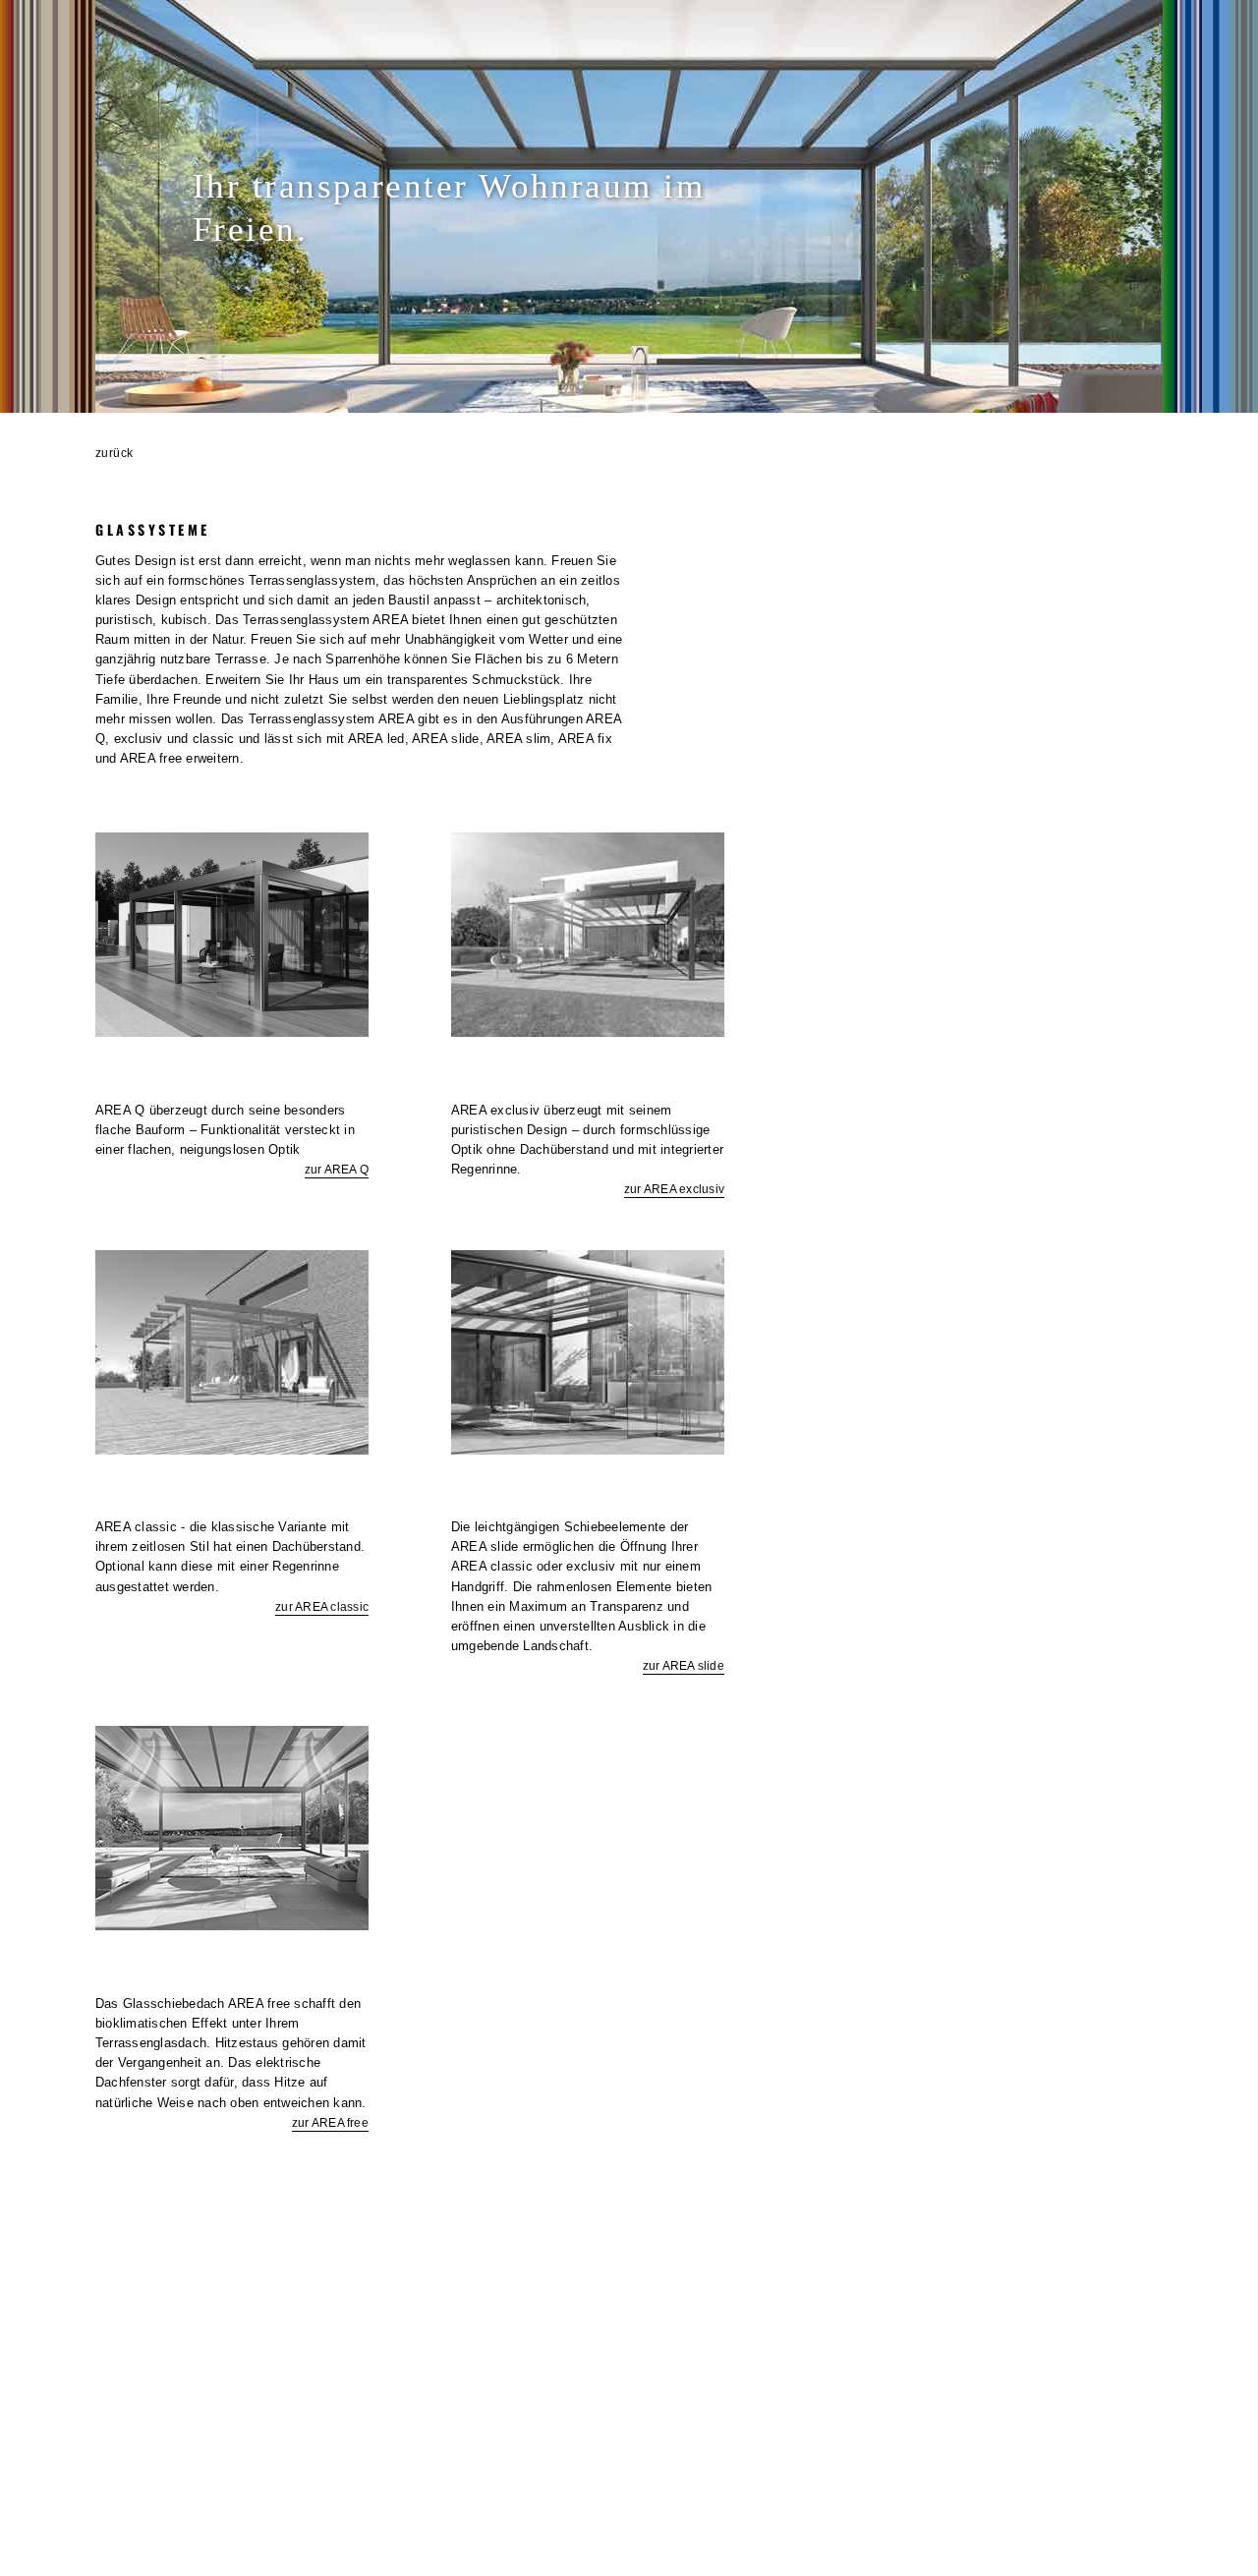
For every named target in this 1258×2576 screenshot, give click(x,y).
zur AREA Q (337, 1170)
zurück (114, 453)
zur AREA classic (322, 1607)
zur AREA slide (684, 1666)
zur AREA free (330, 2123)
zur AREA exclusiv (674, 1189)
